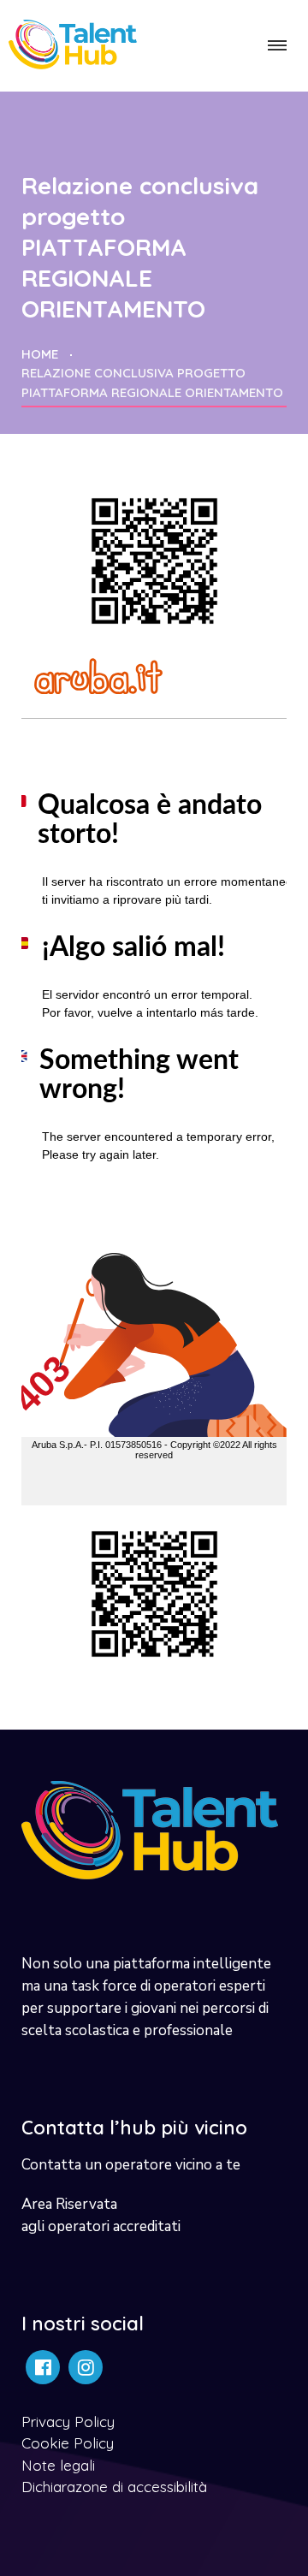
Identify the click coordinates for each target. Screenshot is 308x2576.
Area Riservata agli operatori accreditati (101, 2215)
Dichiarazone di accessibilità (114, 2487)
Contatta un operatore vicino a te (131, 2165)
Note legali (58, 2465)
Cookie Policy (68, 2443)
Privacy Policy (68, 2422)
